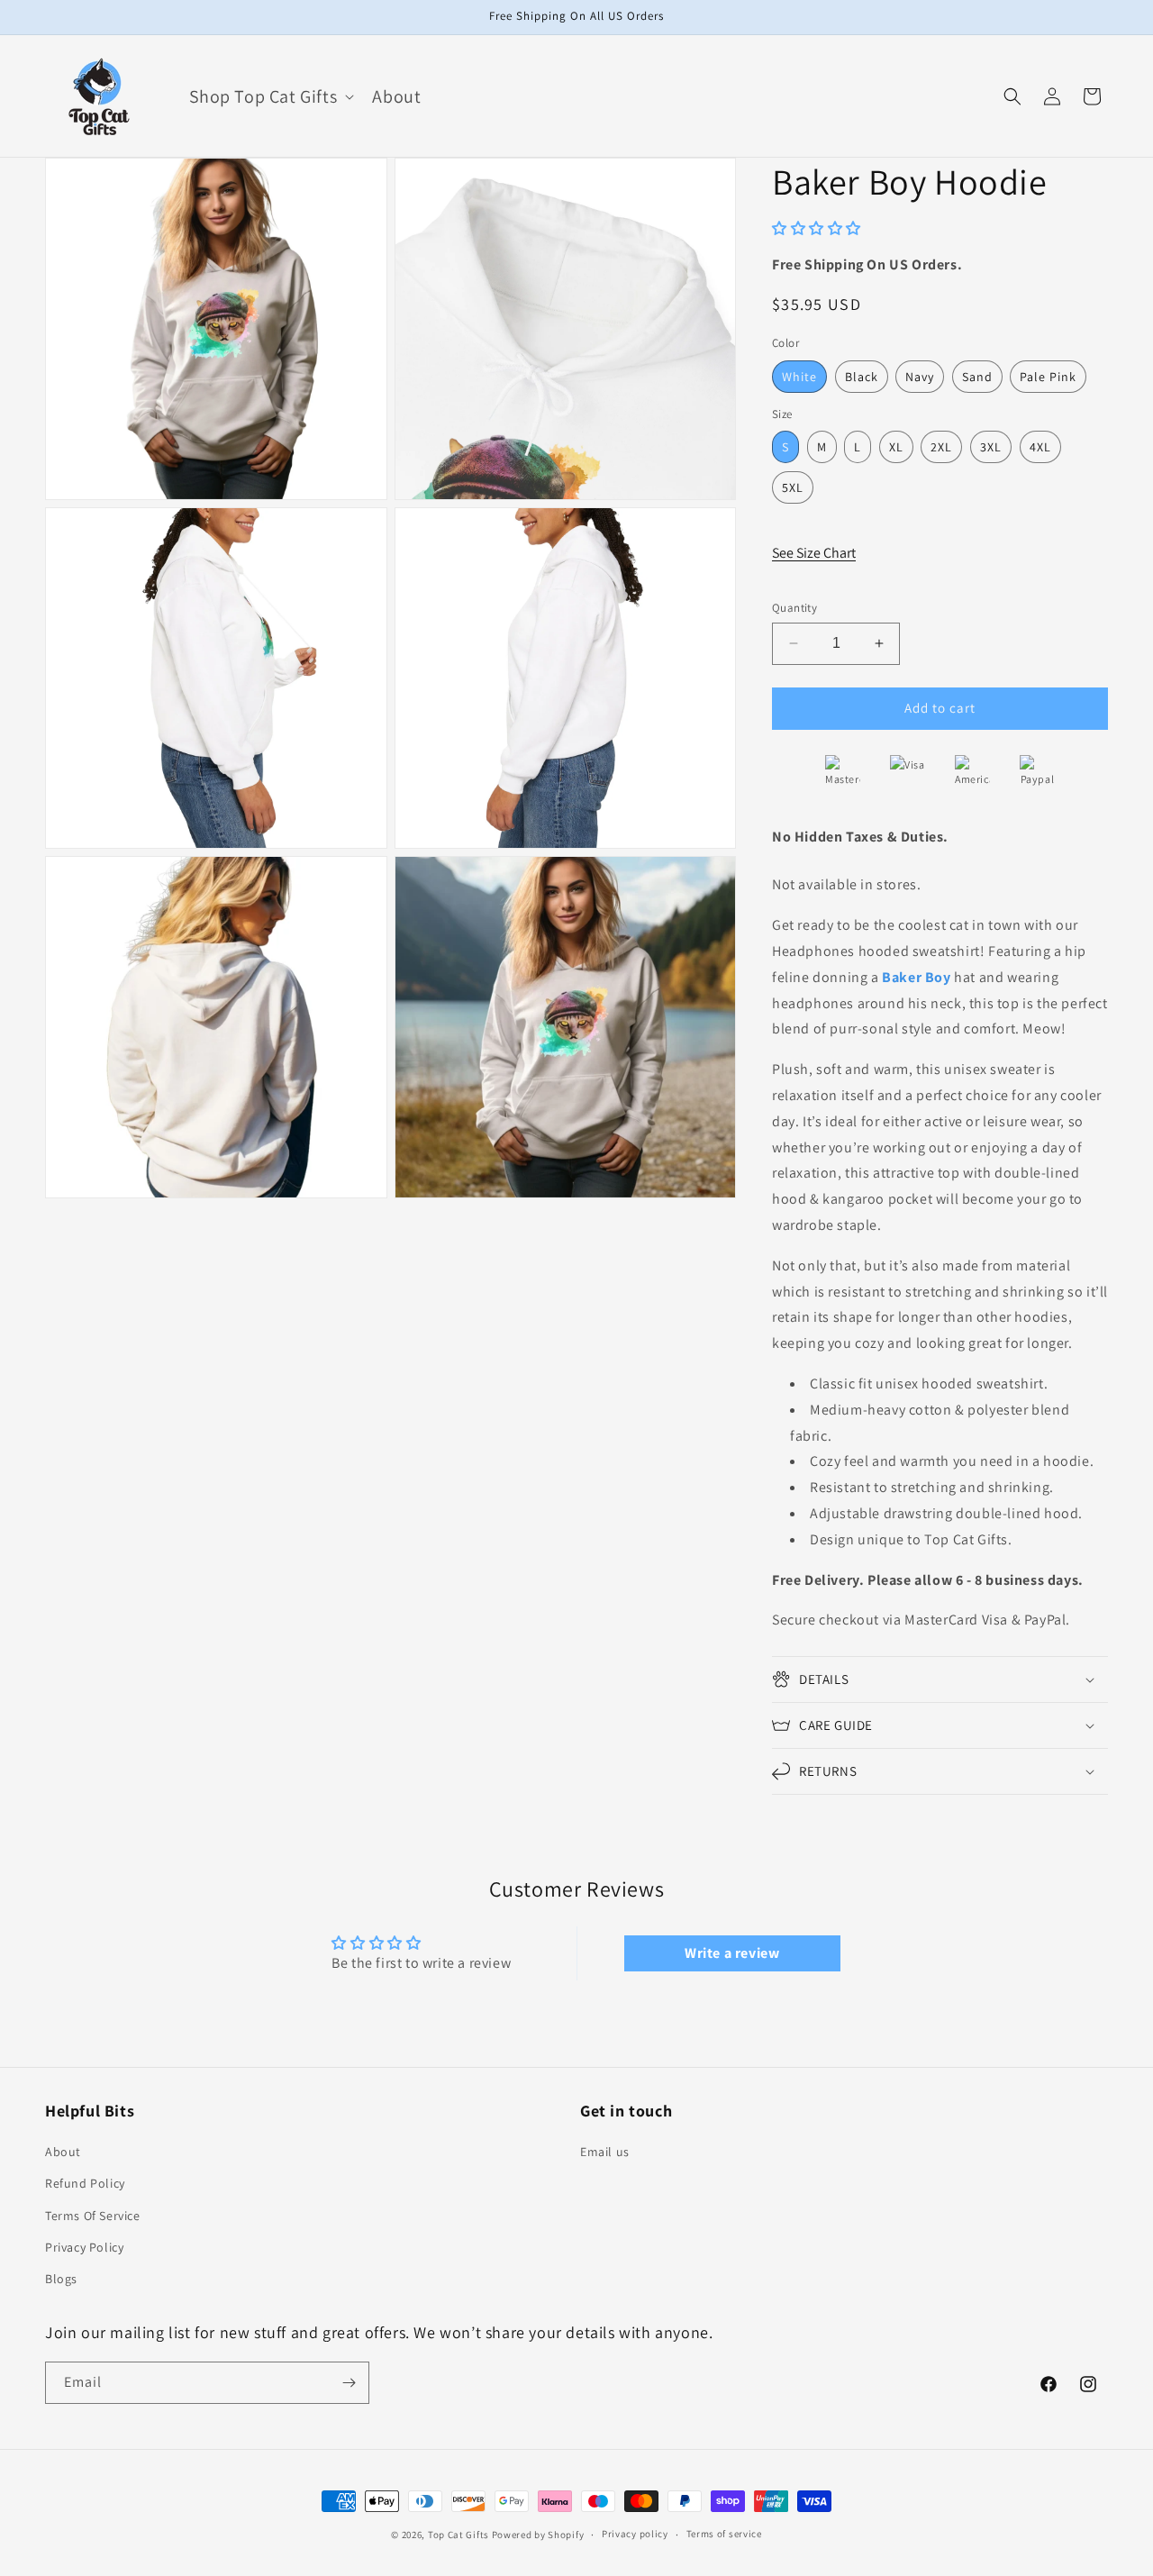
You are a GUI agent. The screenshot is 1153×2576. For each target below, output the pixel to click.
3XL (991, 447)
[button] (270, 96)
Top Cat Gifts (458, 2535)
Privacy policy (635, 2534)
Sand (977, 377)
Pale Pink (1048, 377)
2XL (941, 447)
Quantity (794, 608)
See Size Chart (814, 553)
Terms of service (724, 2534)
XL (896, 447)
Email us (605, 2152)
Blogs (61, 2279)
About (63, 2152)
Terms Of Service (93, 2216)
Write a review (732, 1953)
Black (862, 377)
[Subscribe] (349, 2383)
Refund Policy (85, 2183)
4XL (1040, 447)
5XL (793, 487)
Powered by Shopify (538, 2535)
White (799, 377)
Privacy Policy (84, 2247)
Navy (920, 377)
